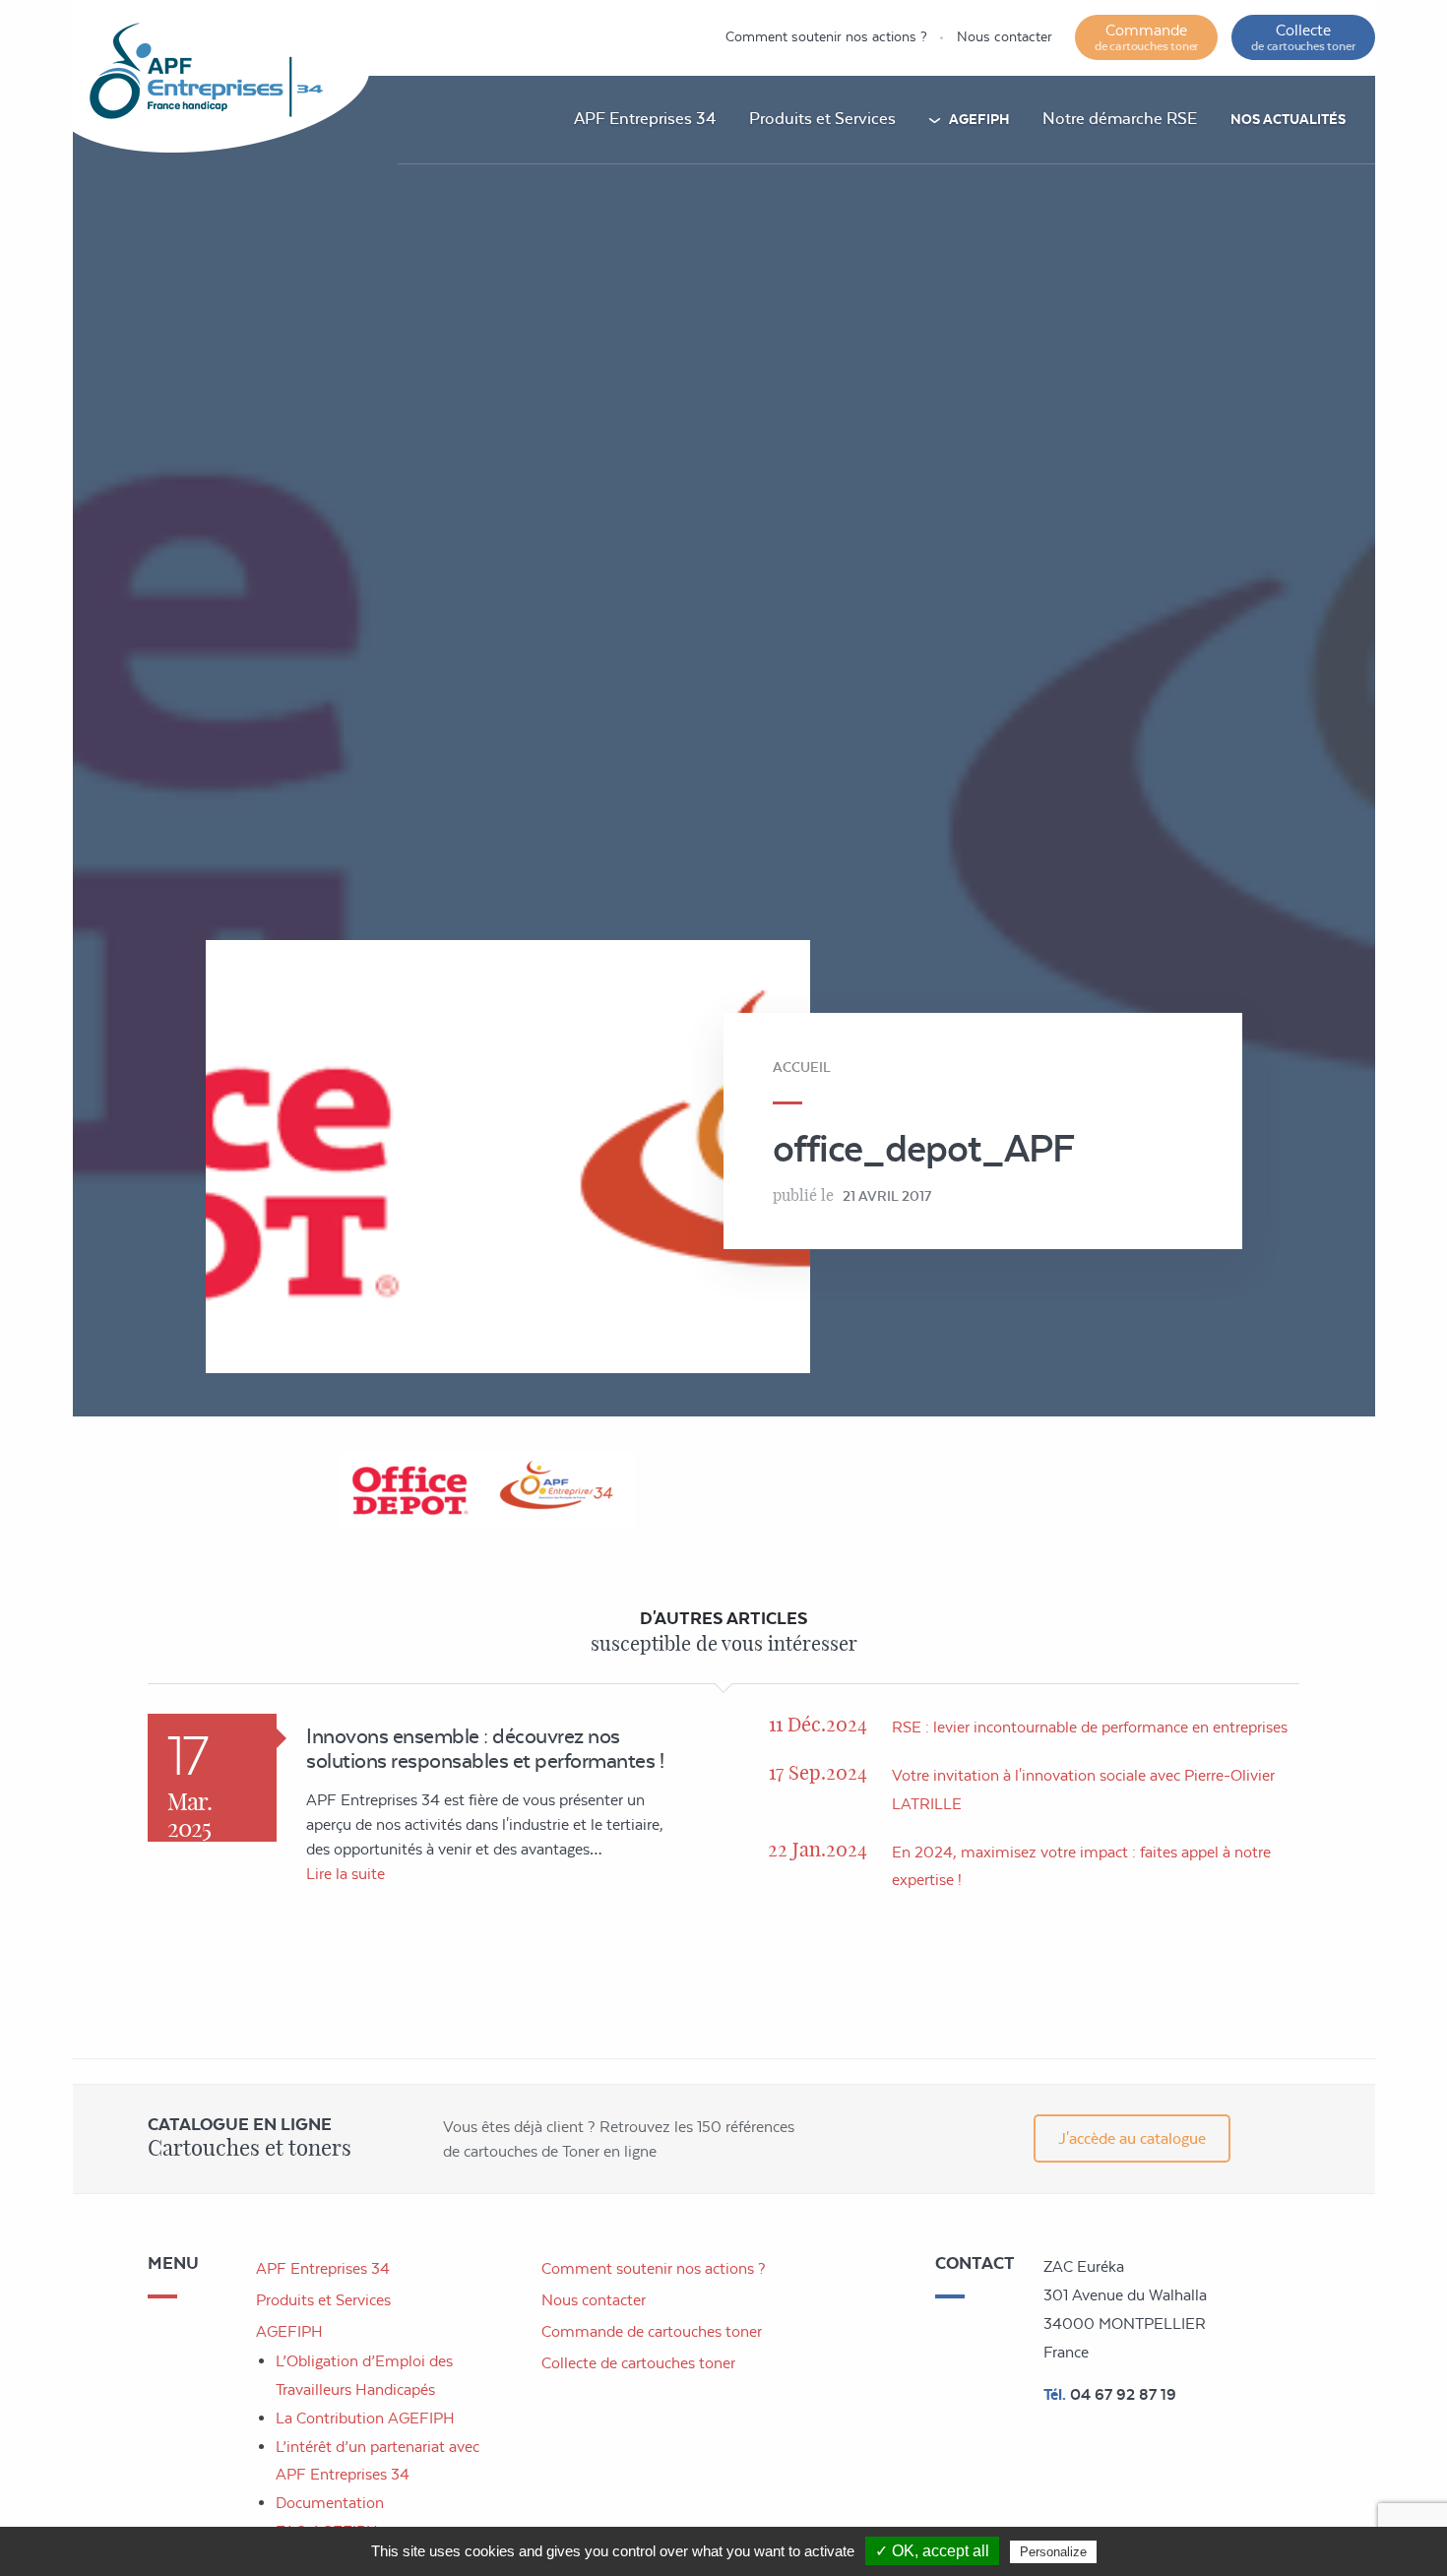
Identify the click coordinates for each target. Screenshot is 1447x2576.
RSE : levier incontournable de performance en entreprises (1090, 1727)
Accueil (802, 1067)
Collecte (1303, 37)
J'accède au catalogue (1132, 2138)
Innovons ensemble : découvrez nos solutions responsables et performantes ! (485, 1748)
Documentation (330, 2503)
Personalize (1053, 2552)
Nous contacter (1005, 36)
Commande (1146, 37)
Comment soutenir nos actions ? (826, 36)
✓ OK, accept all (932, 2551)
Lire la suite (346, 1874)
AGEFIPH (979, 119)
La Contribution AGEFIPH (365, 2418)
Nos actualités (1288, 119)
